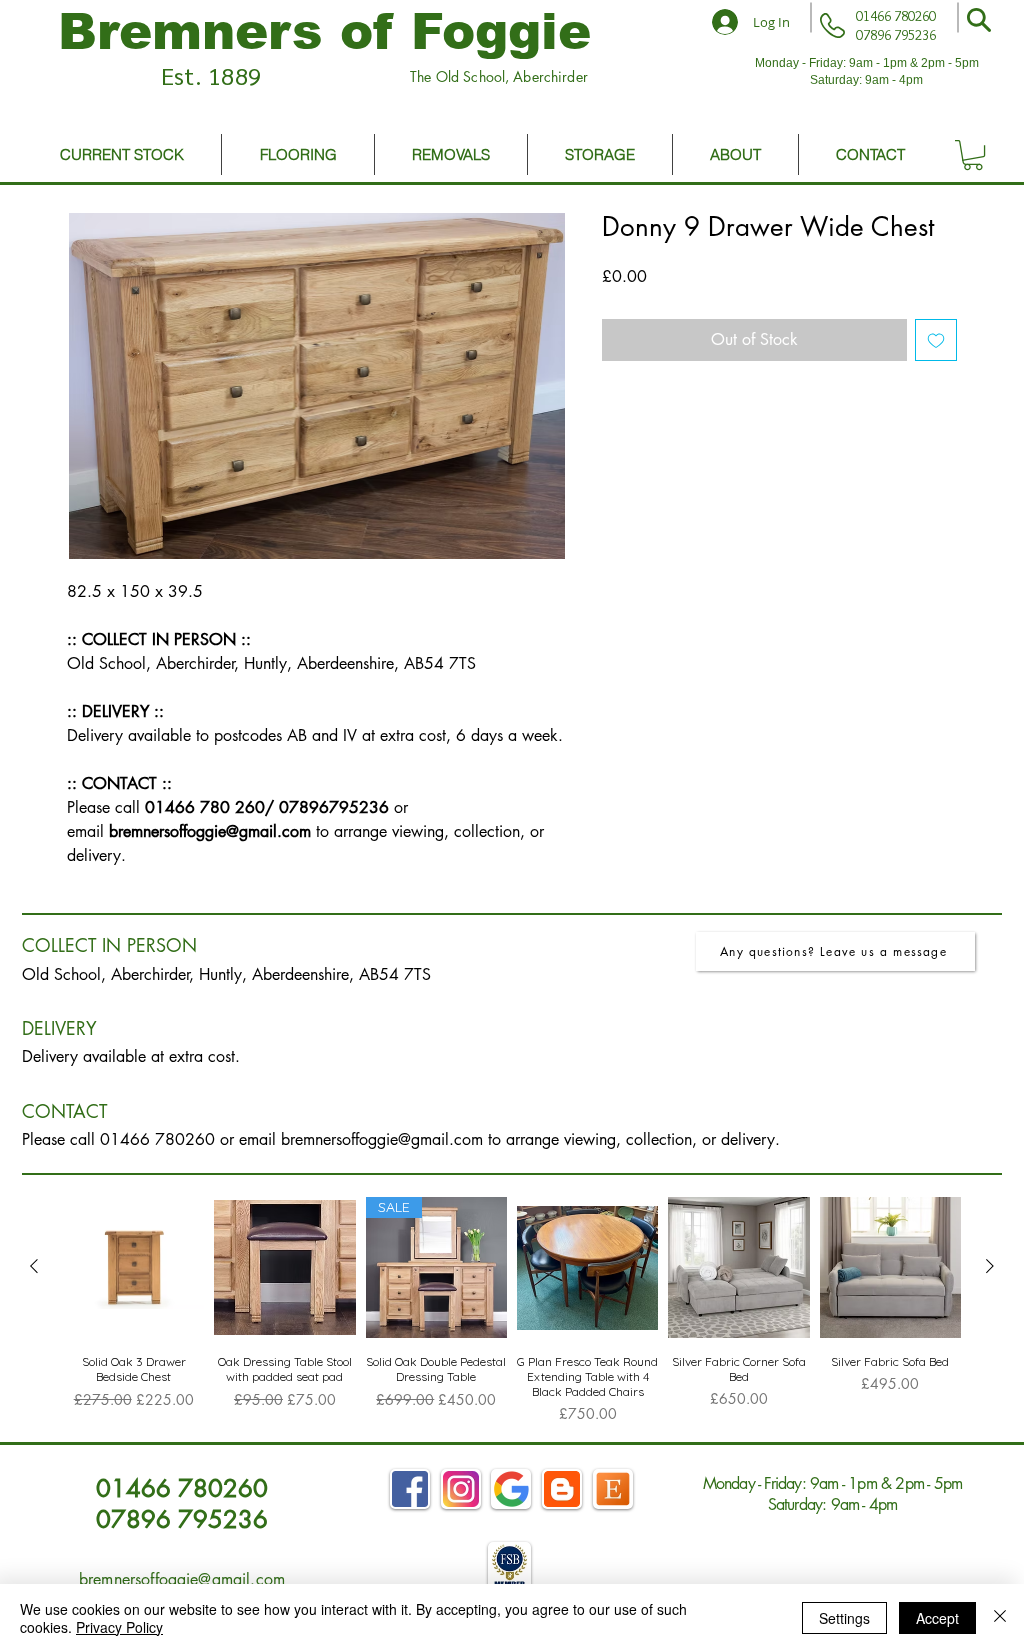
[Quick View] (133, 1267)
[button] (979, 20)
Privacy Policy (119, 1627)
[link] (973, 155)
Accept (937, 1618)
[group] (512, 1310)
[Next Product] (990, 1266)
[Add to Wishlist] (936, 340)
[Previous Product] (34, 1266)
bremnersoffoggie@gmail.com (382, 1139)
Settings (844, 1618)
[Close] (1000, 1618)
